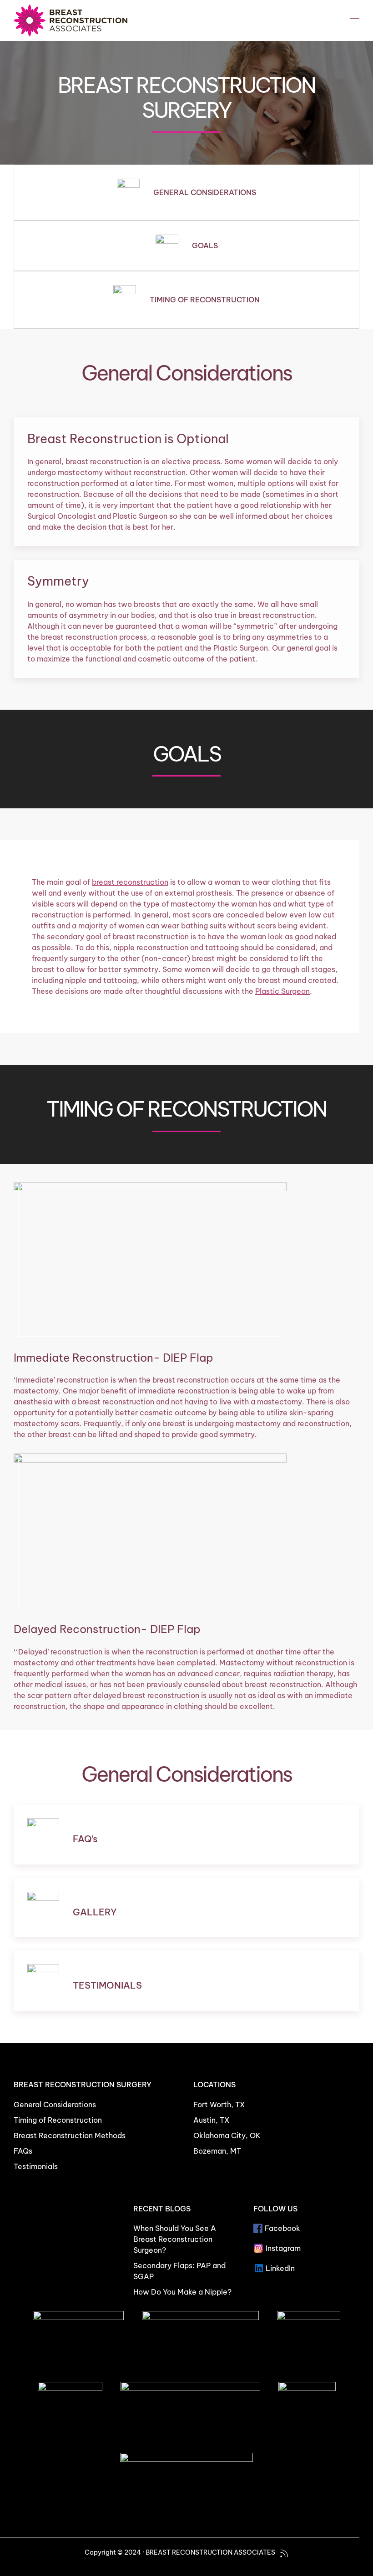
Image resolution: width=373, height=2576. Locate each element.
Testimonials (36, 2166)
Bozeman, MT (217, 2151)
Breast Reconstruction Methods (70, 2135)
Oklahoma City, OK (227, 2135)
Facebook (282, 2228)
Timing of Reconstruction (58, 2120)
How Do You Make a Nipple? (182, 2292)
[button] (355, 20)
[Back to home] (71, 20)
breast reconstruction (130, 882)
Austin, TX (212, 2120)
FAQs (23, 2151)
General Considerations (55, 2105)
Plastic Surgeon (282, 991)
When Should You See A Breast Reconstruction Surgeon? (175, 2239)
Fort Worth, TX (219, 2105)
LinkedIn (280, 2268)
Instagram (283, 2248)
